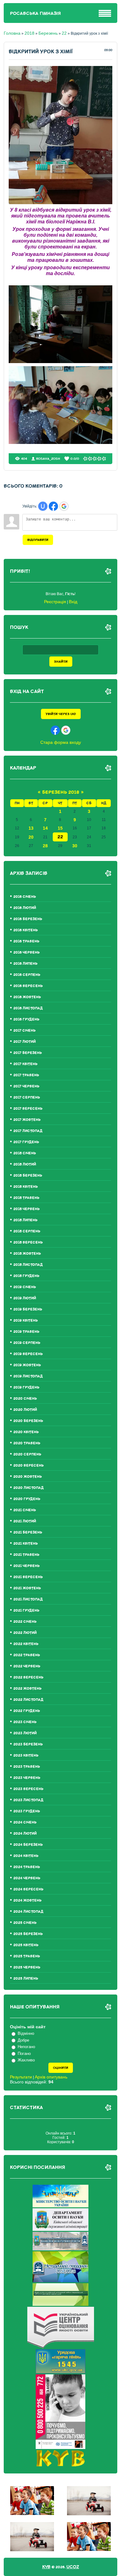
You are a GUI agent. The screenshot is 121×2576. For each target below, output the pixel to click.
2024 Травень (27, 1867)
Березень (48, 33)
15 (60, 828)
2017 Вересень (28, 1109)
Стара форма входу (61, 742)
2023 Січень (25, 1722)
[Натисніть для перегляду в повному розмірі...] (61, 203)
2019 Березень (28, 1309)
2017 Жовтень (27, 1120)
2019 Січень (25, 1287)
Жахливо (26, 2060)
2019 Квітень (26, 1321)
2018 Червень (27, 1209)
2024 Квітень (26, 1856)
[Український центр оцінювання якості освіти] (61, 2347)
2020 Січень (25, 1399)
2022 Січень (25, 1622)
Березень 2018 (61, 792)
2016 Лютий (25, 908)
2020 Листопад (29, 1488)
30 (75, 846)
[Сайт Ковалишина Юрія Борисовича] (61, 2465)
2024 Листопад (28, 1912)
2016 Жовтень (27, 997)
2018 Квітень (26, 1187)
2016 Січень (25, 897)
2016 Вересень (28, 986)
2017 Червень (26, 1086)
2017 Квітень (25, 1064)
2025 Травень (27, 1956)
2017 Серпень (27, 1097)
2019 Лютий (25, 1298)
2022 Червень (27, 1666)
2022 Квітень (26, 1644)
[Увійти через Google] (64, 506)
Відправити (38, 540)
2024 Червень (27, 1878)
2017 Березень (28, 1053)
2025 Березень (28, 1934)
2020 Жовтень (28, 1477)
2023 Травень (27, 1767)
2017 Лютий (25, 1042)
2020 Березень (28, 1421)
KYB (46, 2567)
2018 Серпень (27, 1231)
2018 (29, 33)
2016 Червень (27, 952)
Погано (24, 2054)
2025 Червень (27, 1967)
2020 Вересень (29, 1466)
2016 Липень (25, 964)
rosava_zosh (48, 459)
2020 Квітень (26, 1432)
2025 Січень (25, 1923)
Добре (23, 2040)
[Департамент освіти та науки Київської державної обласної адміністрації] (60, 2229)
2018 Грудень (26, 1276)
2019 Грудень (26, 1387)
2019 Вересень (28, 1354)
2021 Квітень (26, 1544)
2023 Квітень (26, 1755)
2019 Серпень (27, 1343)
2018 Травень (26, 1198)
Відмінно (26, 2033)
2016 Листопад (28, 1008)
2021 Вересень (28, 1577)
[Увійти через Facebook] (53, 506)
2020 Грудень (27, 1499)
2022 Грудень (27, 1711)
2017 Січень (25, 1031)
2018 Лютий (25, 1164)
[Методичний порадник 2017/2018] (60, 2281)
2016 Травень (26, 941)
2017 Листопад (28, 1131)
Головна (12, 33)
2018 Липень (25, 1220)
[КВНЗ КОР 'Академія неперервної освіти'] (60, 2249)
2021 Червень (27, 1566)
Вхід (73, 602)
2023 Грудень (27, 1811)
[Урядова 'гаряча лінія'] (60, 2372)
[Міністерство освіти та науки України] (60, 2206)
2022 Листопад (28, 1700)
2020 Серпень (27, 1454)
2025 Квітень (26, 1945)
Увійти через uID (61, 714)
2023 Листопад (28, 1800)
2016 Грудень (26, 1019)
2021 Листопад (28, 1599)
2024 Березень (28, 1845)
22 (64, 33)
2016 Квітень (26, 930)
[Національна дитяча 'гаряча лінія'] (60, 2447)
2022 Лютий (25, 1633)
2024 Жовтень (27, 1900)
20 (31, 837)
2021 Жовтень (27, 1588)
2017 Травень (26, 1075)
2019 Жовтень (27, 1365)
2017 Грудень (26, 1142)
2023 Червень (27, 1778)
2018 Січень (25, 1153)
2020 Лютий (25, 1410)
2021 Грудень (26, 1611)
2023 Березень (28, 1744)
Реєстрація (55, 602)
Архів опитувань (51, 2077)
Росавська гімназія (35, 13)
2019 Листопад (28, 1376)
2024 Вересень (28, 1889)
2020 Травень (27, 1443)
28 (45, 846)
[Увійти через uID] (43, 506)
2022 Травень (27, 1655)
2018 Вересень (28, 1242)
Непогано (26, 2047)
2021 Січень (25, 1510)
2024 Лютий (25, 1834)
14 (45, 828)
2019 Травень (26, 1332)
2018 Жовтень (27, 1254)
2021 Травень (26, 1555)
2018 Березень (28, 1176)
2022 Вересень (28, 1677)
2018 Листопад (28, 1265)
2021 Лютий (25, 1521)
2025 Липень (26, 1979)
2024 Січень (25, 1822)
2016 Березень (28, 919)
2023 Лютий (25, 1733)
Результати (21, 2077)
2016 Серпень (27, 975)
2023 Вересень (28, 1789)
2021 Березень (28, 1532)
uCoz (73, 2567)
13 (31, 828)
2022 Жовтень (27, 1689)
